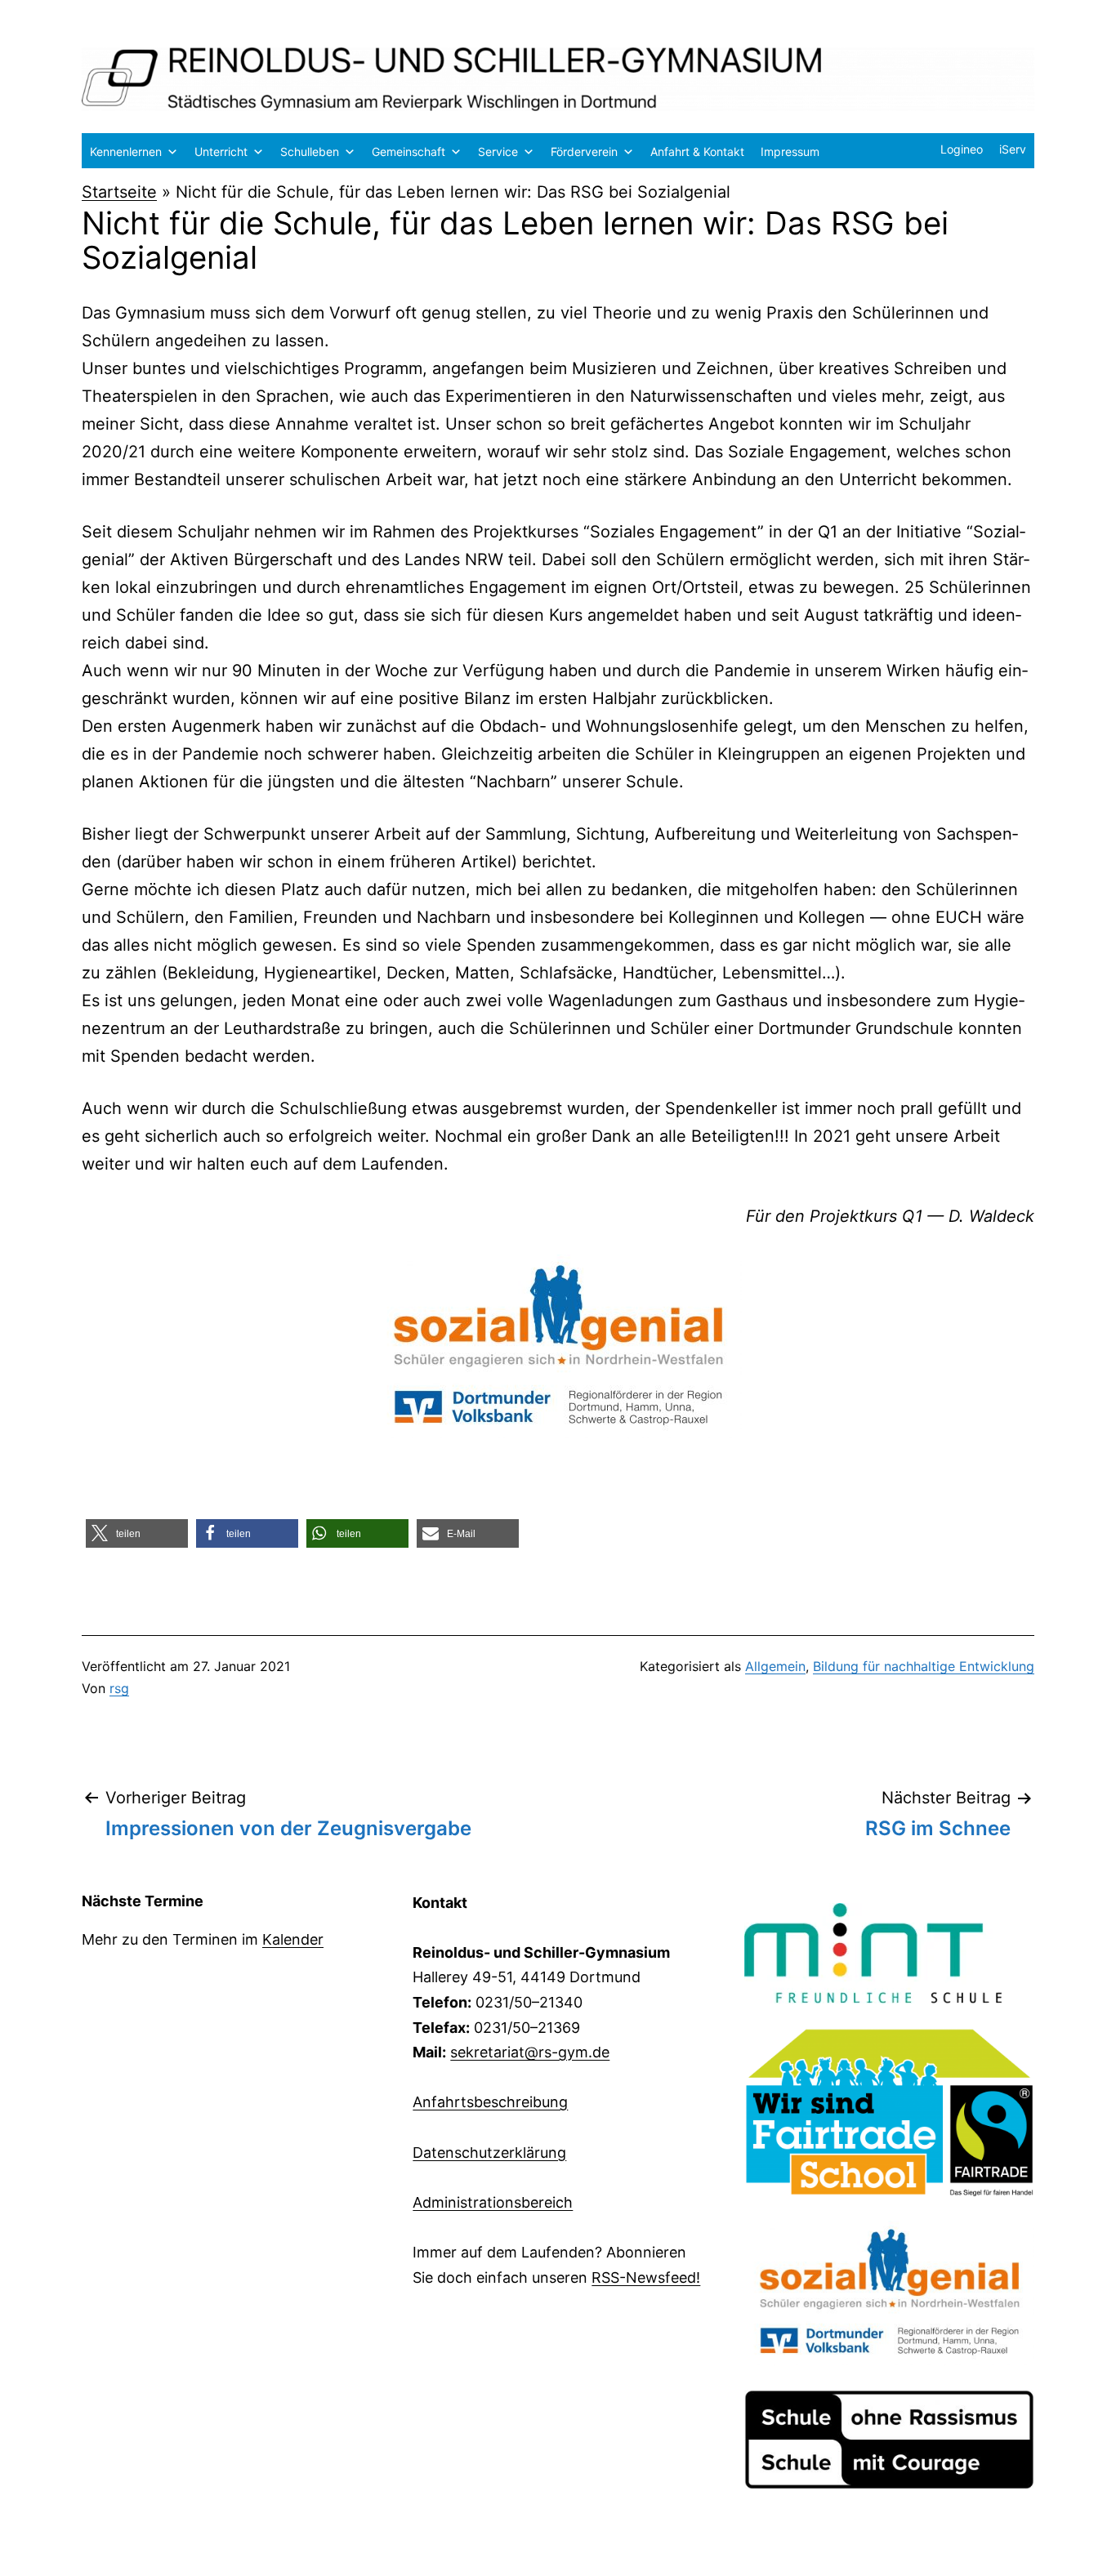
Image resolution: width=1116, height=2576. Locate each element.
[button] (137, 1533)
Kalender (293, 1939)
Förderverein (584, 152)
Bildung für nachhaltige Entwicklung (924, 1666)
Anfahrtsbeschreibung (490, 2102)
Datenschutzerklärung (489, 2153)
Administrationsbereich (493, 2202)
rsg (119, 1688)
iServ (1013, 149)
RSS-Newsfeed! (646, 2277)
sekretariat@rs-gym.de (530, 2052)
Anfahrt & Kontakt (697, 152)
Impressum (790, 152)
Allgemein (775, 1666)
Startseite (119, 192)
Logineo (962, 149)
